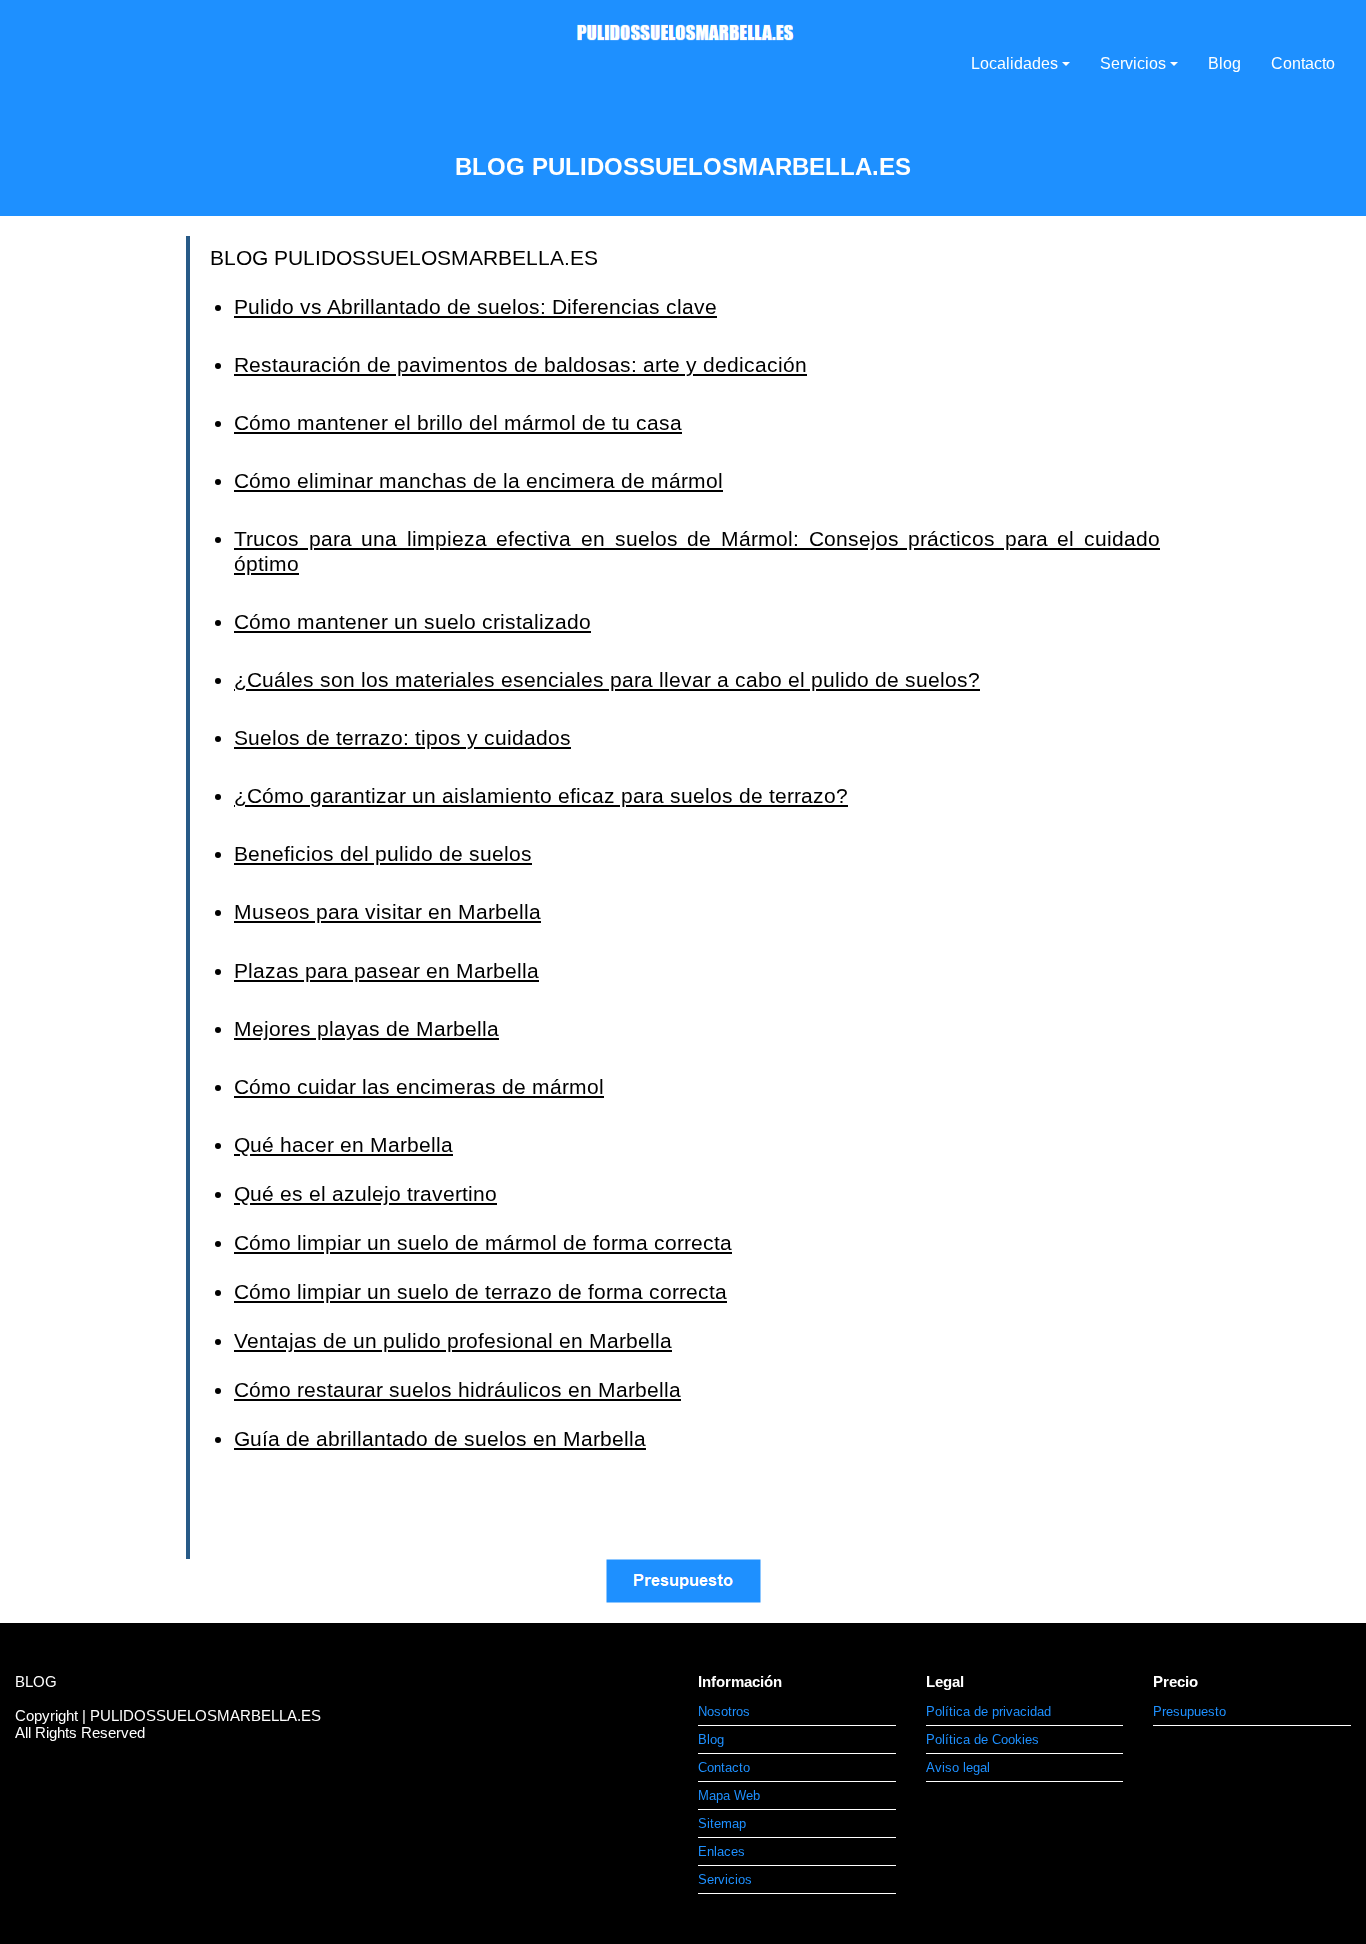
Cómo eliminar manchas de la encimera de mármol (478, 480)
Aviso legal (958, 1767)
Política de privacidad (988, 1711)
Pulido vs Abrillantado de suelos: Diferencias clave (475, 306)
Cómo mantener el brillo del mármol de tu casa (458, 422)
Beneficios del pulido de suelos (383, 853)
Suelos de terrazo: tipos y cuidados (402, 737)
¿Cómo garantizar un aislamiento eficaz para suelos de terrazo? (541, 795)
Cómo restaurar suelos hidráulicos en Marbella (457, 1389)
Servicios (1133, 63)
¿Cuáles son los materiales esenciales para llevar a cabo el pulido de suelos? (607, 679)
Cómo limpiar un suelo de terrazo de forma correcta (480, 1291)
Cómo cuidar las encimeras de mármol (419, 1086)
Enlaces (721, 1851)
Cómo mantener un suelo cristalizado (412, 621)
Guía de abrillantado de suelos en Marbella (440, 1438)
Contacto (1303, 63)
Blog (1224, 63)
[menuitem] (797, 1712)
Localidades (1014, 63)
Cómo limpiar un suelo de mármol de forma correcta (483, 1242)
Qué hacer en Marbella (343, 1144)
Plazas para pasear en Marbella (386, 970)
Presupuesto (1189, 1711)
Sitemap (722, 1823)
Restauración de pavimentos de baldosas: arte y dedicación (520, 364)
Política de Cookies (982, 1739)
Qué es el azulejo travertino (365, 1193)
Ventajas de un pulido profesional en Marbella (453, 1340)
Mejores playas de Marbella (366, 1028)
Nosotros (724, 1711)
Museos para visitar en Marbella (387, 911)
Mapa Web (729, 1795)
